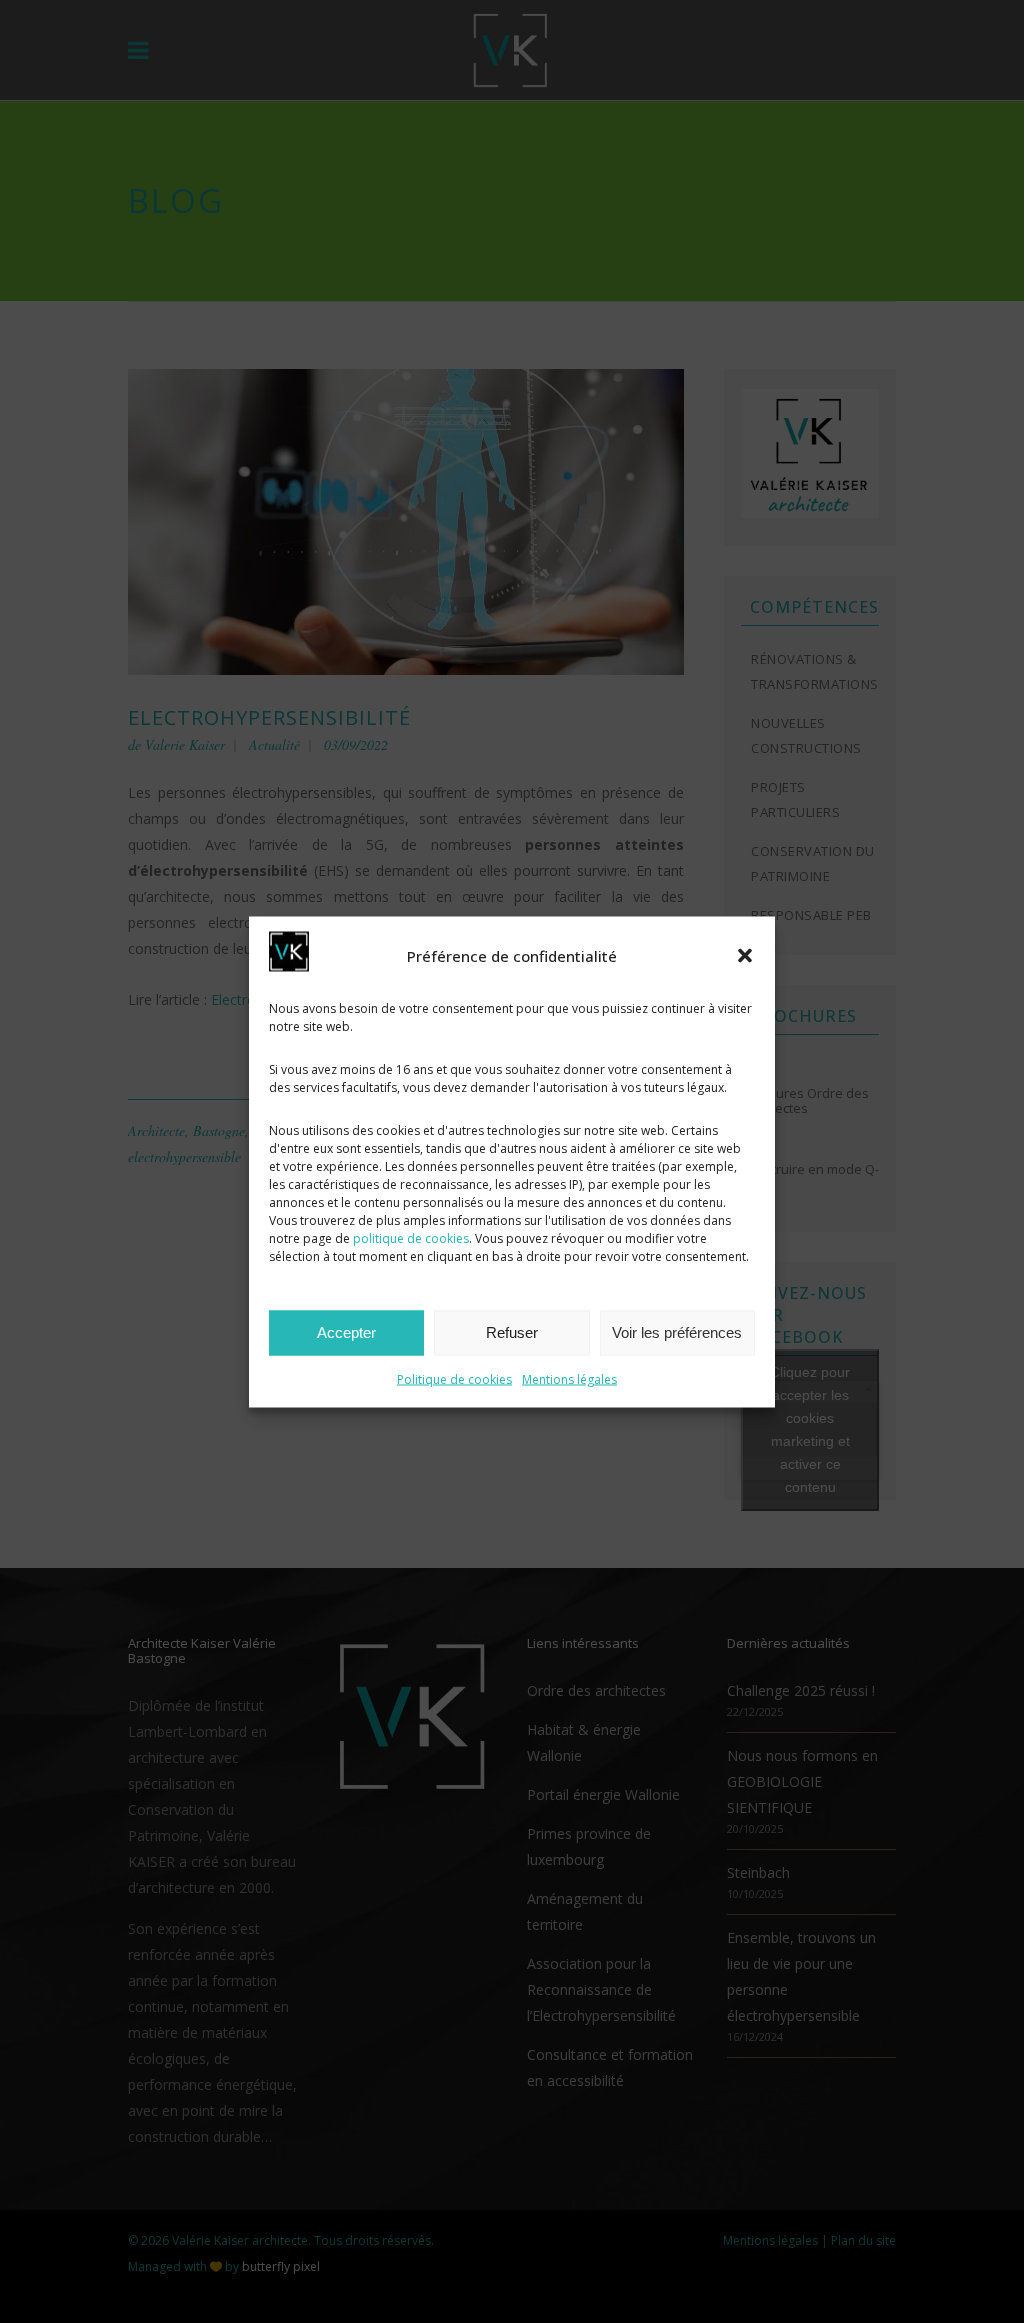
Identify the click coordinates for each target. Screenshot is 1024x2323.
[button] (745, 955)
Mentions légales (569, 1378)
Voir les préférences (677, 1332)
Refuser (512, 1332)
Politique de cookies (454, 1378)
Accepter (346, 1332)
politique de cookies (411, 1237)
